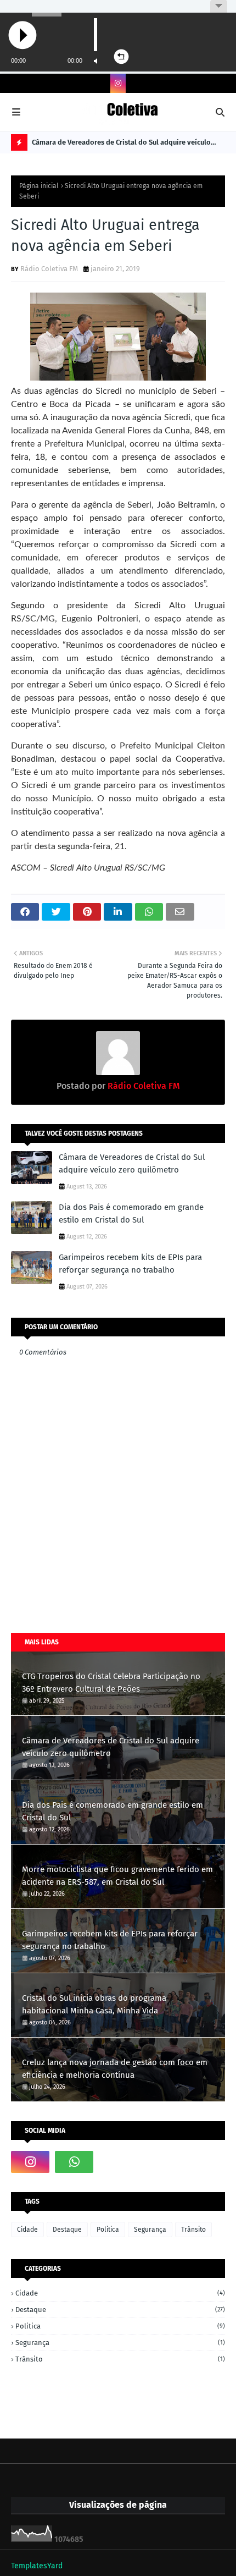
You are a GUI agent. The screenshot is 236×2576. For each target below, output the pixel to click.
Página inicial (39, 186)
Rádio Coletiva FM (49, 269)
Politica (108, 2230)
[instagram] (118, 83)
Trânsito (193, 2230)
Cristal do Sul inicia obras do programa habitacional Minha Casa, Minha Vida (94, 2004)
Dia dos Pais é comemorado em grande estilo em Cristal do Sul (131, 1213)
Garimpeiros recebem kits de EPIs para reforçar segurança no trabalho (130, 1264)
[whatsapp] (74, 2162)
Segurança (150, 2230)
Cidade (27, 2230)
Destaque (67, 2230)
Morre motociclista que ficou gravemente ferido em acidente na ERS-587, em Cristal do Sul (117, 1876)
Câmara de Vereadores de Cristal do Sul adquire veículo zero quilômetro (121, 144)
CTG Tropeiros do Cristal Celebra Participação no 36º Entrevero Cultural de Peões (111, 1683)
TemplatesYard (37, 2566)
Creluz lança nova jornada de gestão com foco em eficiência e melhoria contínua (115, 2069)
